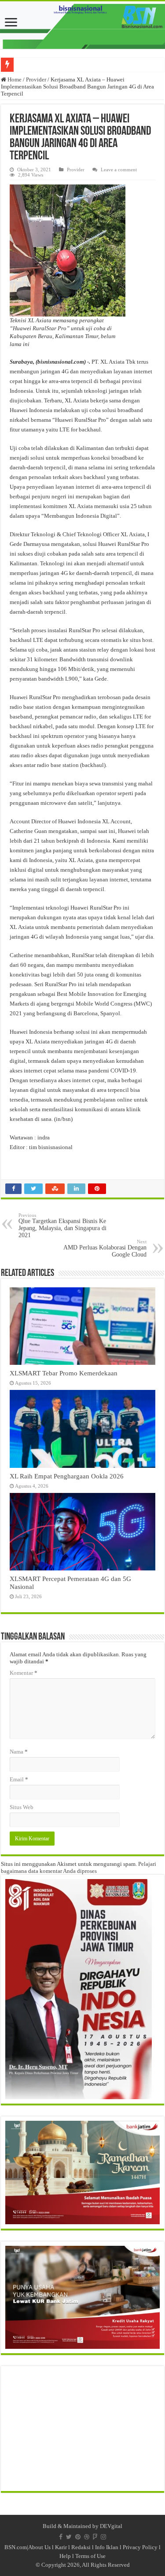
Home (14, 79)
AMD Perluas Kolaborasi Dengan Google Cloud (105, 1248)
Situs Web (22, 1807)
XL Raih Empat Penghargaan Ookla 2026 (67, 1476)
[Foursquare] (95, 2537)
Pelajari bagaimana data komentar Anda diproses (79, 1867)
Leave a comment (119, 170)
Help (65, 2556)
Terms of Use (90, 2556)
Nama (19, 1752)
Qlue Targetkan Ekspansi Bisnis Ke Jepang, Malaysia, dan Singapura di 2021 (62, 1225)
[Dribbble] (87, 2537)
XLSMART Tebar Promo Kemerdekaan (64, 1373)
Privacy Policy (140, 2547)
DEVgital (111, 2526)
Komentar (24, 1673)
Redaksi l (83, 2547)
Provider (36, 79)
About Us (39, 2547)
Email (19, 1779)
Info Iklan (107, 2547)
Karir (61, 2547)
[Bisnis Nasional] (82, 25)
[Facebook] (61, 2537)
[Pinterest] (78, 2537)
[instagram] (103, 2537)
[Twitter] (69, 2537)
